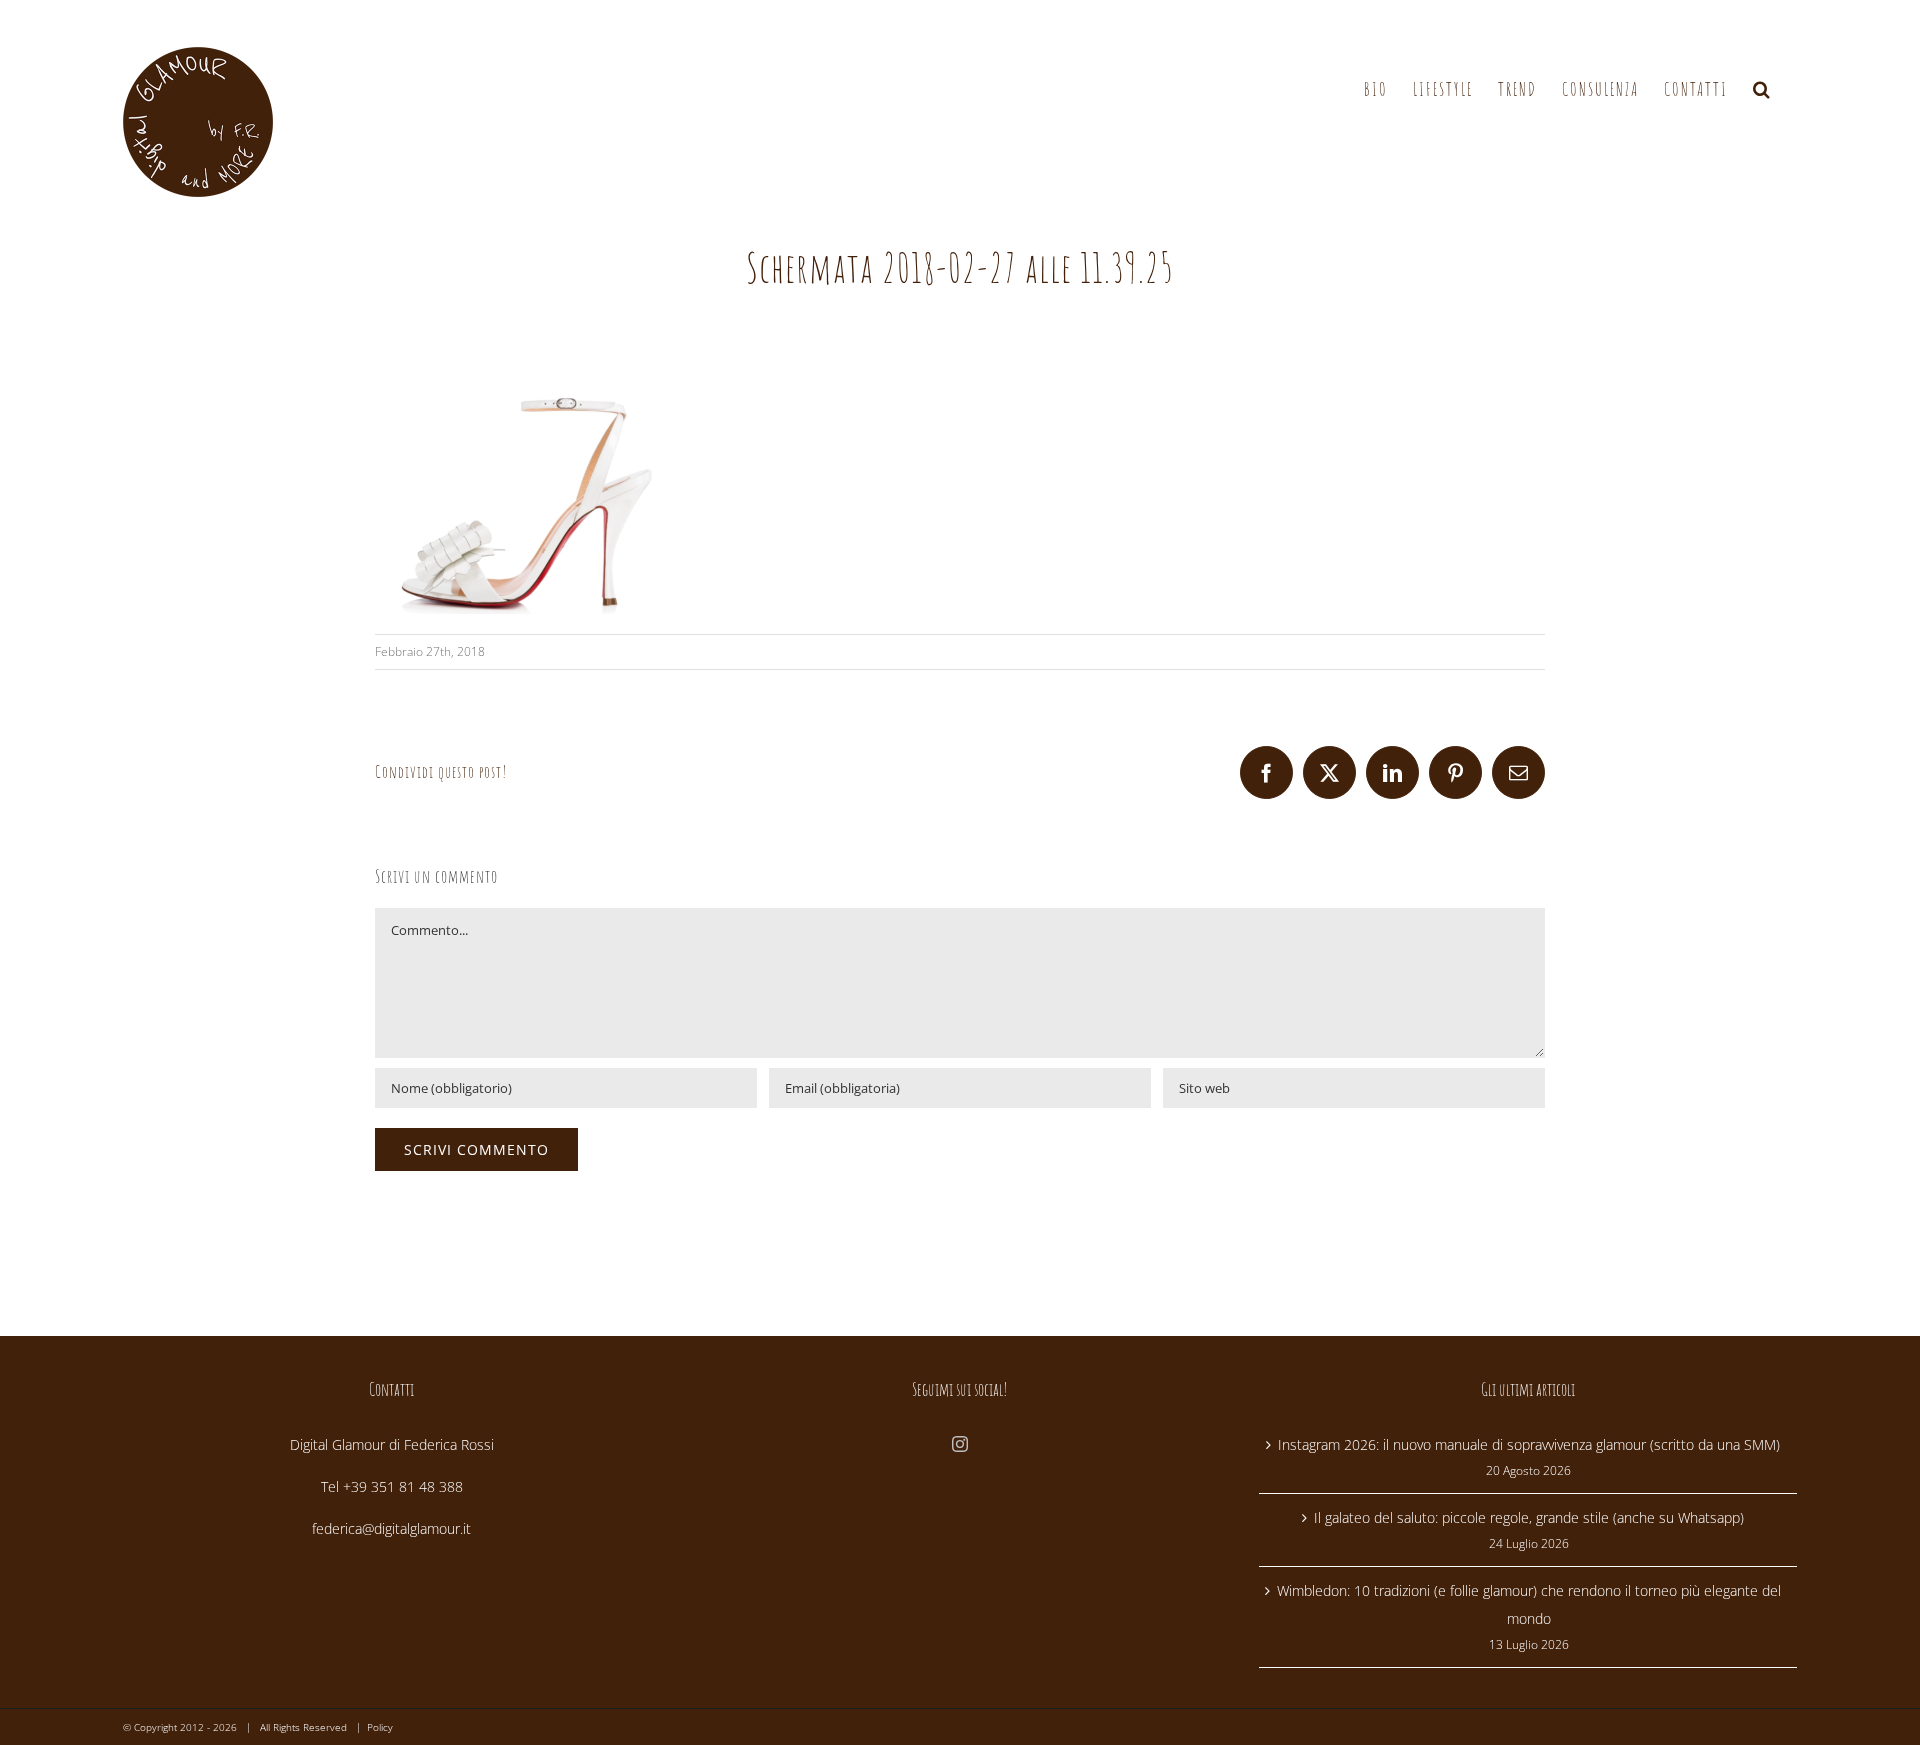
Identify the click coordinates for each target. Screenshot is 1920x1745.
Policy (380, 1727)
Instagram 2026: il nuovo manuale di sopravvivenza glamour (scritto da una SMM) (1529, 1444)
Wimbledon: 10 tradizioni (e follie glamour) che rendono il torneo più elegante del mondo (1529, 1604)
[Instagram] (960, 1444)
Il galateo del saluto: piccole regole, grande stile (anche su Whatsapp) (1529, 1517)
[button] (1762, 89)
